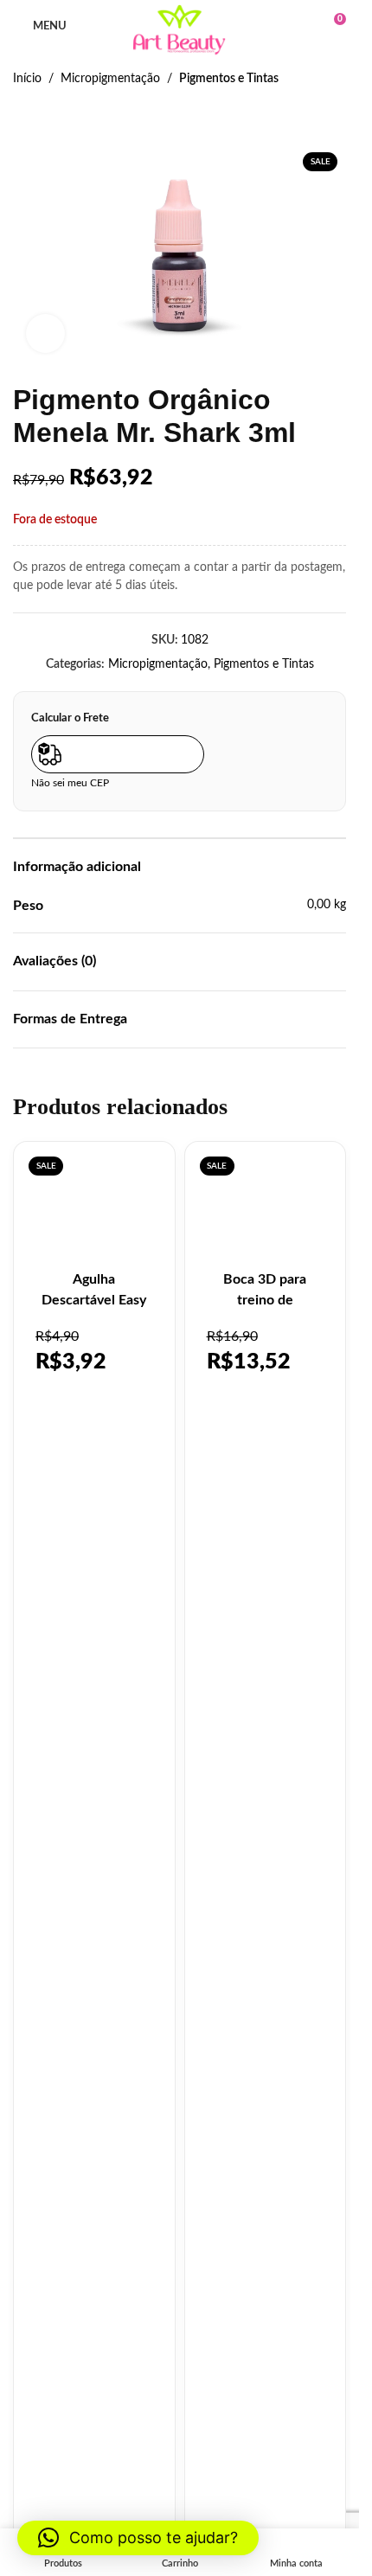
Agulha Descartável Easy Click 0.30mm (94, 1300)
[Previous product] (23, 116)
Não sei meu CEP (70, 783)
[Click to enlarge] (45, 333)
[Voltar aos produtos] (44, 116)
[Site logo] (180, 30)
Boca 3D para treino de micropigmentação (265, 1300)
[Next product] (65, 116)
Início (27, 79)
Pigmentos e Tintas (229, 79)
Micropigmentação (110, 79)
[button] (138, 2538)
